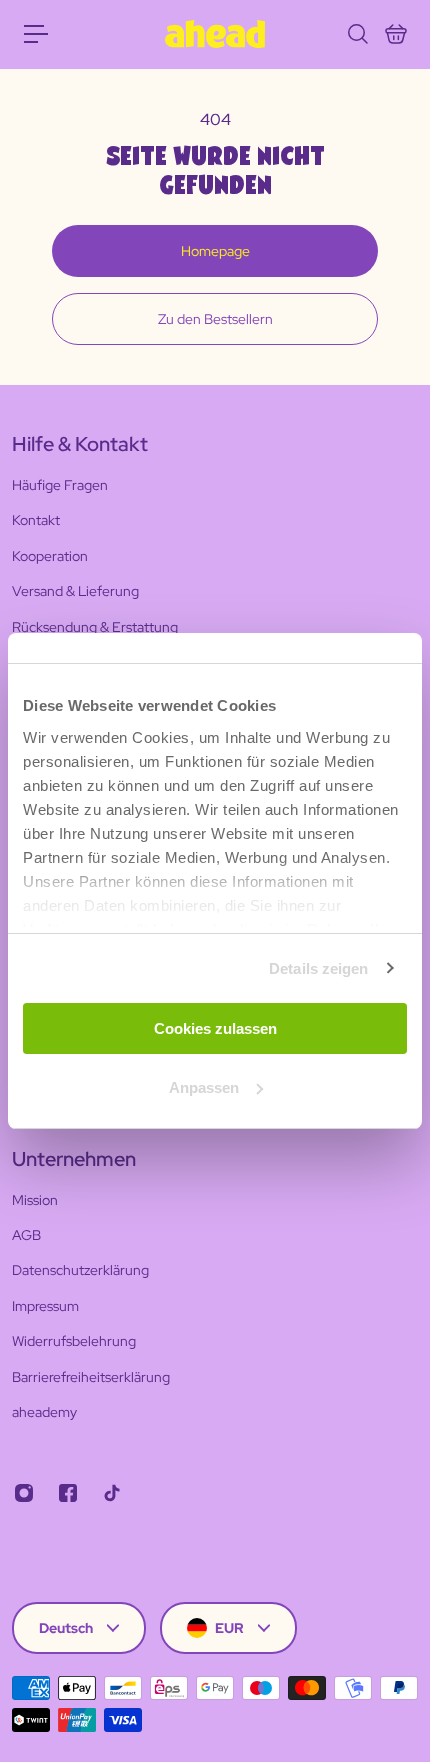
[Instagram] (24, 1493)
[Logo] (215, 34)
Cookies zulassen (215, 1028)
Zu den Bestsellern (215, 319)
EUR (229, 1628)
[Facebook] (68, 1493)
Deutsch (66, 1628)
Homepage (215, 251)
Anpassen (204, 1087)
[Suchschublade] (357, 34)
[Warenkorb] (395, 34)
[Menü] (36, 34)
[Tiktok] (112, 1493)
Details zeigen (318, 968)
